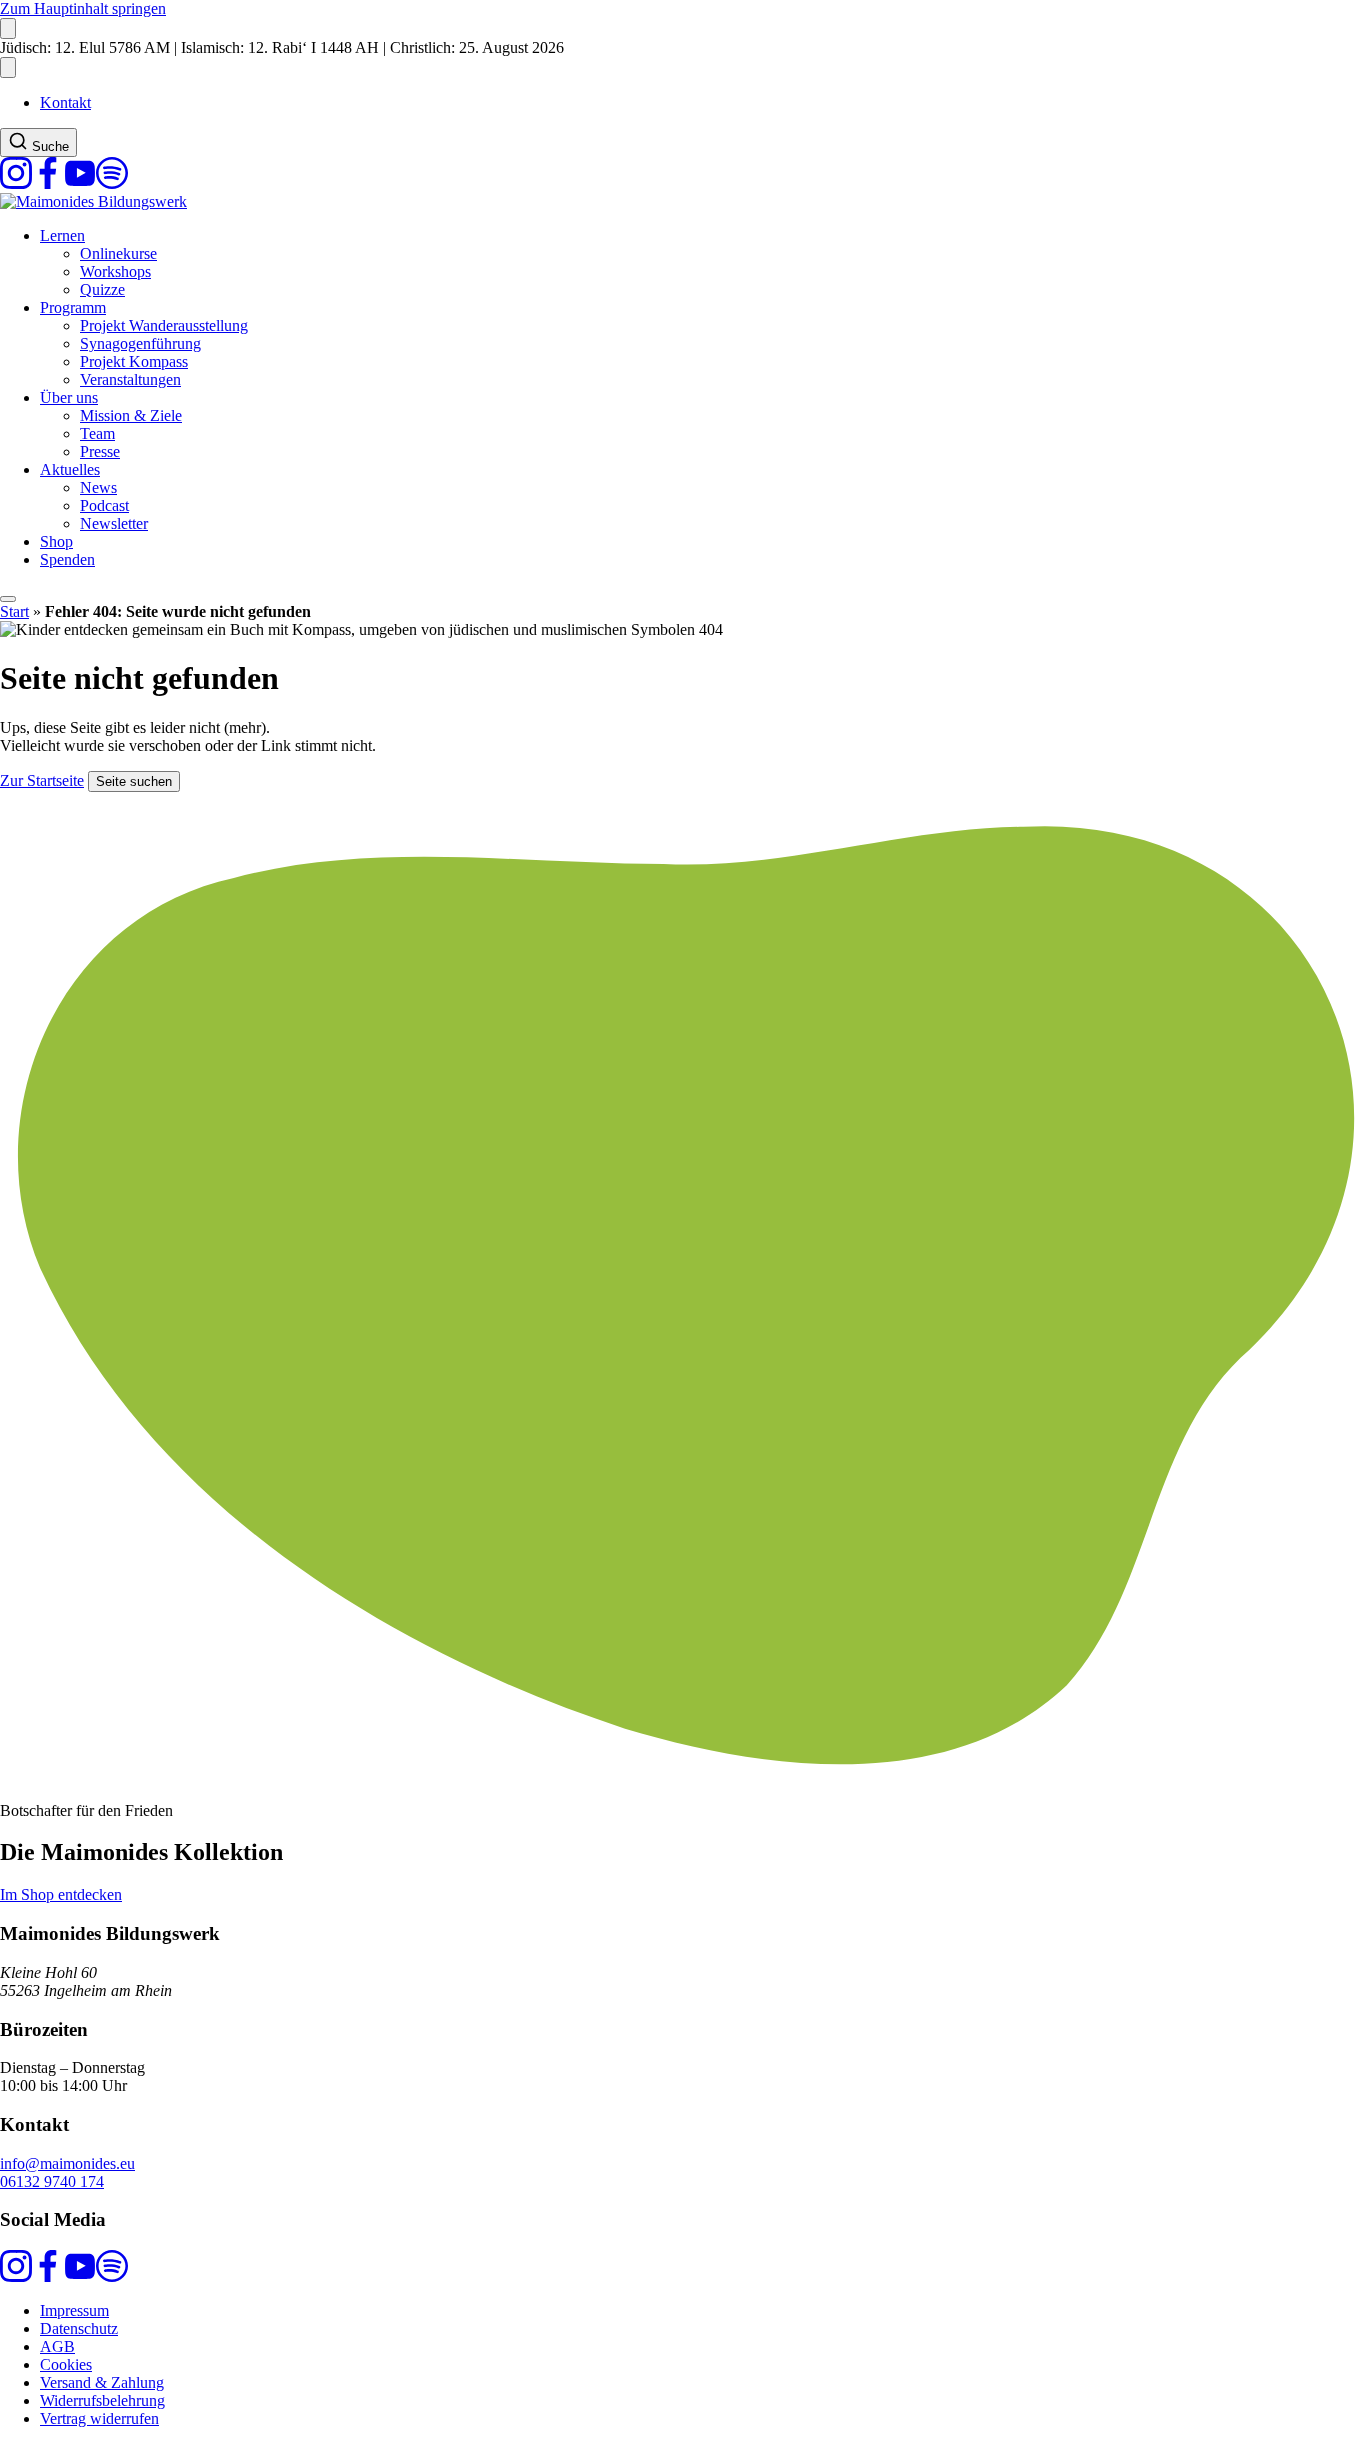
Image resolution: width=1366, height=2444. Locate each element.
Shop (56, 541)
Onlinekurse (118, 253)
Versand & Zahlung (102, 2382)
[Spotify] (112, 183)
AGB (57, 2346)
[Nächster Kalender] (8, 67)
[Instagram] (16, 183)
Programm (73, 307)
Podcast (104, 505)
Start (14, 611)
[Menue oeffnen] (8, 599)
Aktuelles (70, 469)
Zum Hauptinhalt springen (83, 8)
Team (97, 433)
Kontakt (65, 102)
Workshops (115, 271)
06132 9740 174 (52, 2181)
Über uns (69, 397)
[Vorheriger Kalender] (8, 28)
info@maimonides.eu (67, 2163)
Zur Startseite (42, 780)
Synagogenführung (140, 343)
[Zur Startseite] (93, 201)
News (98, 487)
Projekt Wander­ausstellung (164, 325)
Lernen (62, 235)
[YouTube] (80, 183)
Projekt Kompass (134, 361)
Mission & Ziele (131, 415)
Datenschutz (79, 2328)
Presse (100, 451)
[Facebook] (48, 183)
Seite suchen (134, 781)
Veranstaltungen (130, 379)
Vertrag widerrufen (99, 2418)
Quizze (102, 289)
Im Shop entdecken (61, 1894)
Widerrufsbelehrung (102, 2400)
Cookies (66, 2364)
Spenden (67, 559)
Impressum (74, 2310)
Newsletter (114, 523)
